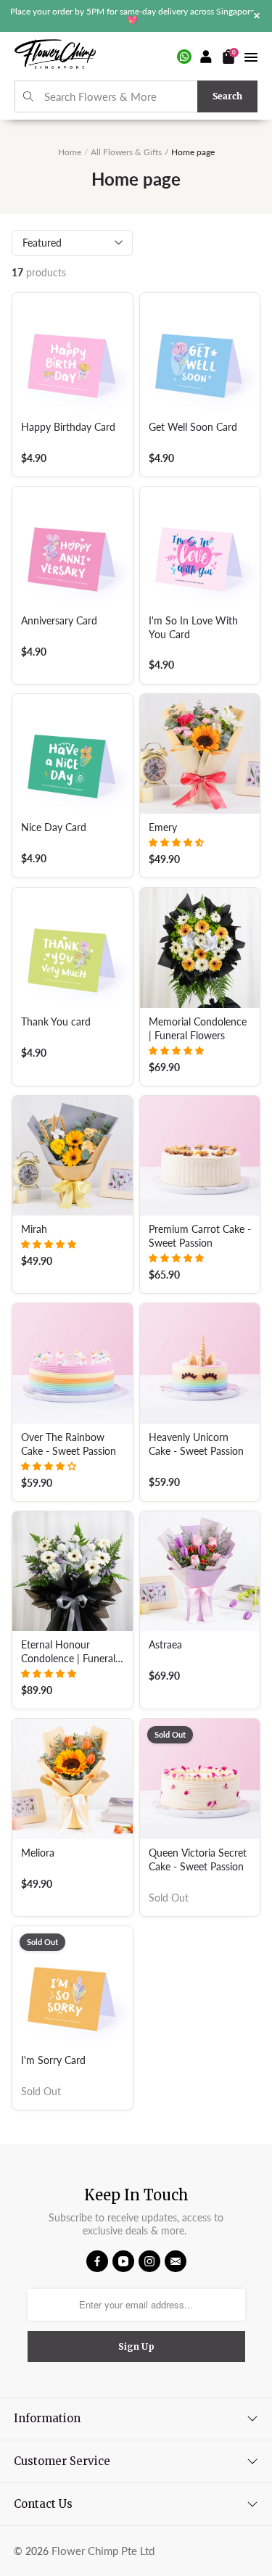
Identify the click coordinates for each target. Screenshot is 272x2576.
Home (70, 152)
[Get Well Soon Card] (200, 353)
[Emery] (200, 754)
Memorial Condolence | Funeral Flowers (198, 1029)
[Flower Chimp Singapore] (55, 56)
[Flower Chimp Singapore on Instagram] (149, 2261)
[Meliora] (73, 1779)
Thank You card (56, 1022)
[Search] (29, 97)
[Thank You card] (73, 948)
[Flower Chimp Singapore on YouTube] (123, 2261)
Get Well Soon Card (193, 427)
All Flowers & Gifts (126, 152)
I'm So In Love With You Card (193, 628)
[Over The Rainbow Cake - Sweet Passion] (73, 1363)
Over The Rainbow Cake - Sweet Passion (69, 1444)
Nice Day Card (54, 827)
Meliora (38, 1853)
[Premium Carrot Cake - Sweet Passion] (200, 1156)
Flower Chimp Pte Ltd (103, 2551)
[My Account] (207, 57)
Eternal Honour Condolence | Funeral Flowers (68, 1652)
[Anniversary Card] (73, 547)
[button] (176, 842)
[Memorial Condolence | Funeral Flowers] (200, 948)
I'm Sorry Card (53, 2060)
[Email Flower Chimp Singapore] (176, 2261)
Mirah (34, 1229)
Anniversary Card (59, 621)
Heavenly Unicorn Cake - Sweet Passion (196, 1444)
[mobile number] (184, 57)
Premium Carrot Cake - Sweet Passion (200, 1236)
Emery (163, 827)
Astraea (165, 1645)
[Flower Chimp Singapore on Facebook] (97, 2261)
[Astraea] (200, 1572)
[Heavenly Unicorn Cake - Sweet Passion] (200, 1363)
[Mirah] (73, 1156)
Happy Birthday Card (68, 427)
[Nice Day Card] (73, 754)
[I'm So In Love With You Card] (200, 547)
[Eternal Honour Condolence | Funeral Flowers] (73, 1572)
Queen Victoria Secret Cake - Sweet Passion (198, 1860)
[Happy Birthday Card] (73, 353)
